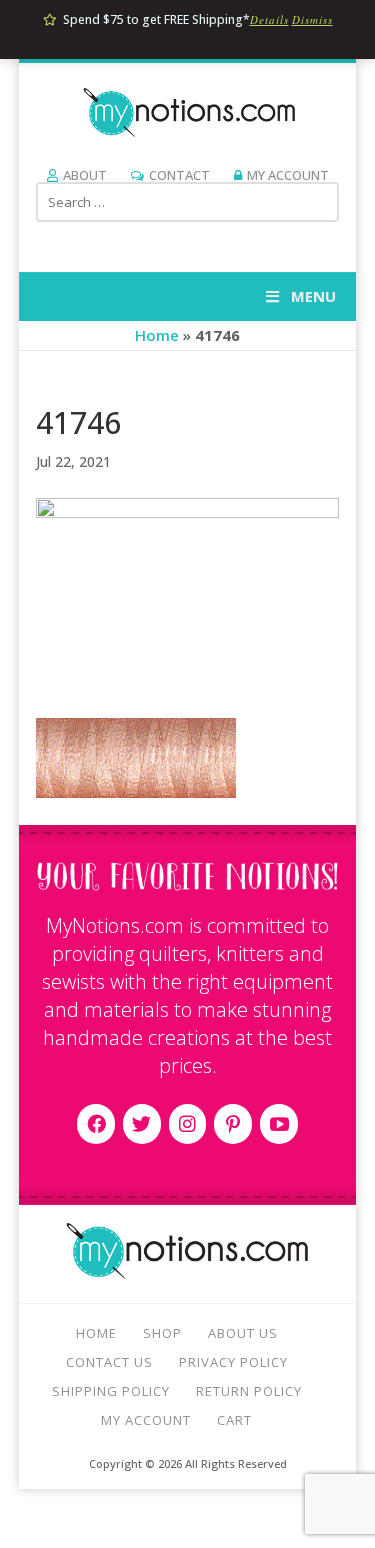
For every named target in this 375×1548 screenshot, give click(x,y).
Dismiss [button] (312, 19)
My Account (288, 175)
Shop (162, 1333)
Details (269, 19)
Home (157, 335)
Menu (313, 296)
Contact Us (109, 1362)
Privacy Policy (233, 1362)
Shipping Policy (111, 1391)
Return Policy (249, 1391)
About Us (243, 1333)
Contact (179, 175)
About (85, 175)
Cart (234, 1420)
